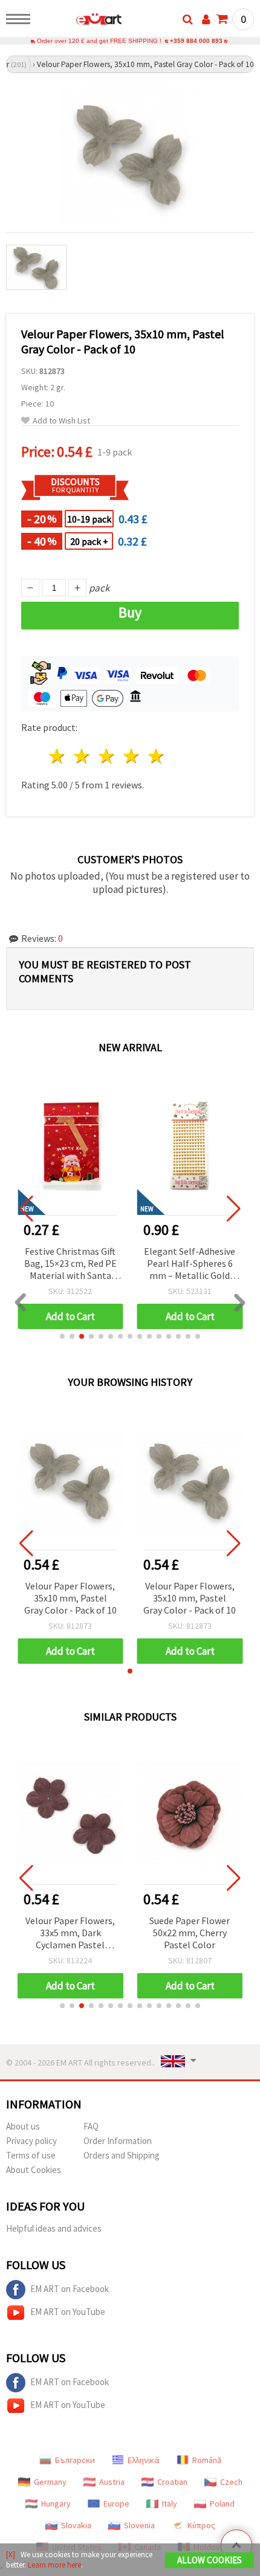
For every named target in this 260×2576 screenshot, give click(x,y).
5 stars (156, 756)
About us (23, 2126)
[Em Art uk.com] (80, 21)
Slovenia (139, 2525)
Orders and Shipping (122, 2155)
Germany (50, 2482)
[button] (62, 1336)
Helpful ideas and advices (54, 2228)
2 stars (83, 756)
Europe (116, 2504)
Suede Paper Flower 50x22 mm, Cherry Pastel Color (190, 1933)
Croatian (172, 2482)
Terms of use (31, 2155)
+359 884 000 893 (196, 41)
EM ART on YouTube (68, 2312)
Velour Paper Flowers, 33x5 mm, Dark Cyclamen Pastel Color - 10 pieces (70, 1934)
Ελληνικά (144, 2460)
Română (207, 2460)
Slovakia (76, 2525)
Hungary (56, 2504)
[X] (11, 2555)
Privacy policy (31, 2141)
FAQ (91, 2126)
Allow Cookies (210, 2560)
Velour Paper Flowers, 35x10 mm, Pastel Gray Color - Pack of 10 (70, 1598)
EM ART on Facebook (70, 2289)
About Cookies (34, 2170)
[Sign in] (206, 19)
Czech (231, 2482)
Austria (112, 2482)
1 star (58, 756)
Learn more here (54, 2565)
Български (75, 2460)
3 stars (107, 756)
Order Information (118, 2141)
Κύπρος (201, 2525)
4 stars (132, 756)
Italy (170, 2504)
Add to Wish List (61, 421)
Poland (222, 2504)
